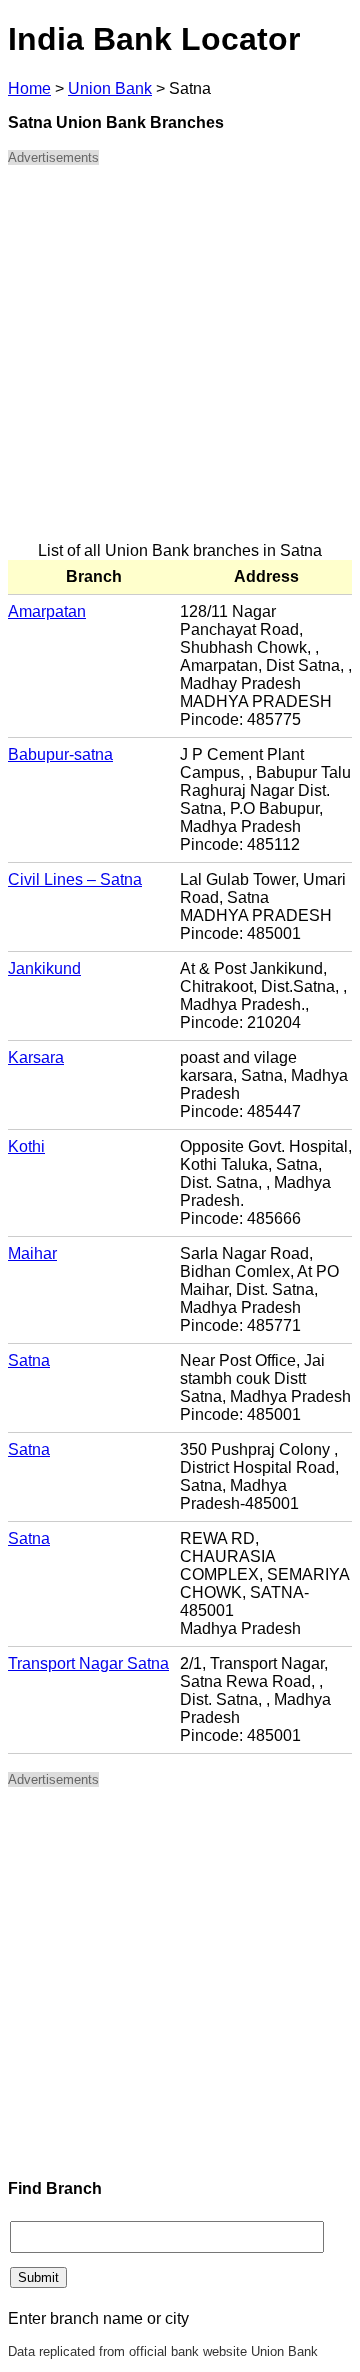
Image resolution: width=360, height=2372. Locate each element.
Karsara (36, 1057)
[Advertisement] (180, 362)
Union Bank (110, 88)
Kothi (26, 1146)
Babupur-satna (60, 754)
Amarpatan (47, 611)
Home (29, 88)
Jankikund (44, 968)
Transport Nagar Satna (88, 1663)
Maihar (32, 1253)
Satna (29, 1360)
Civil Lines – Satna (75, 879)
